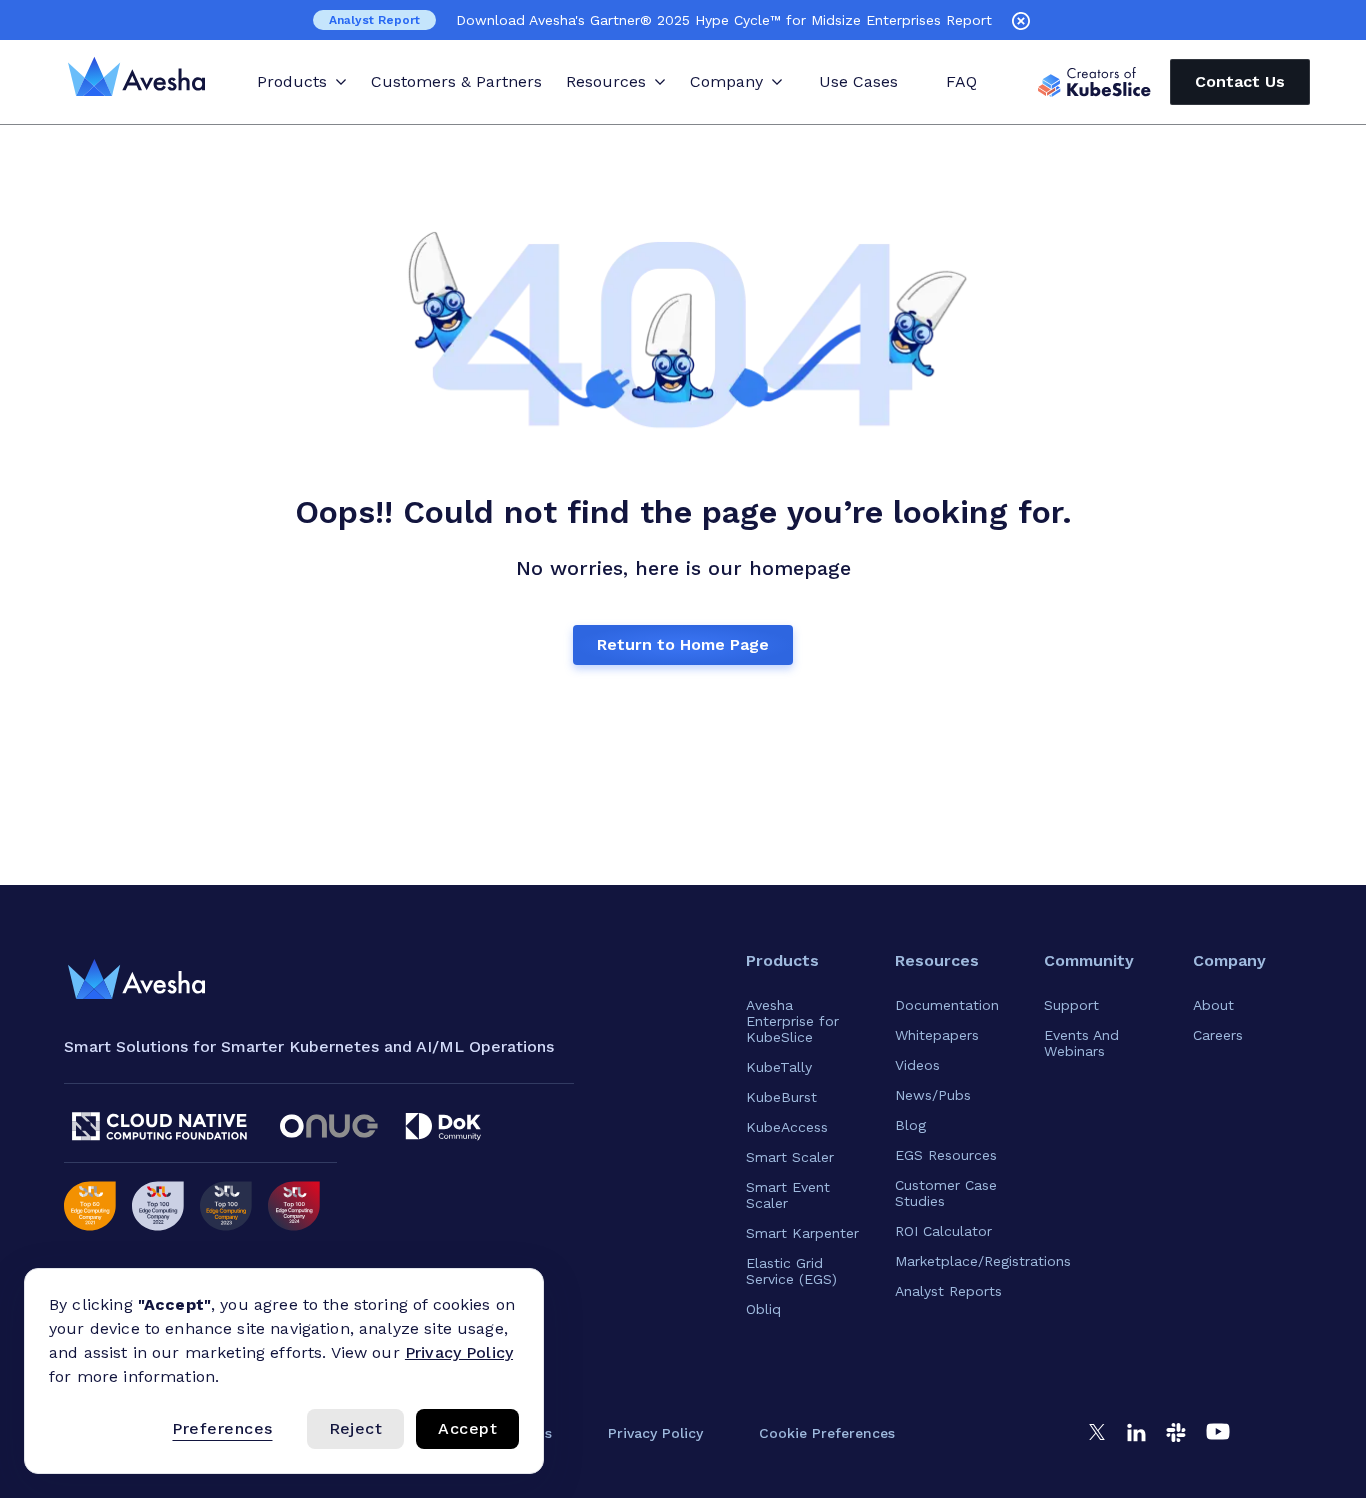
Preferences (222, 1428)
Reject (356, 1428)
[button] (827, 1433)
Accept (467, 1428)
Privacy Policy (459, 1352)
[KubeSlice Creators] (1094, 82)
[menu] (136, 980)
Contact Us (1240, 81)
